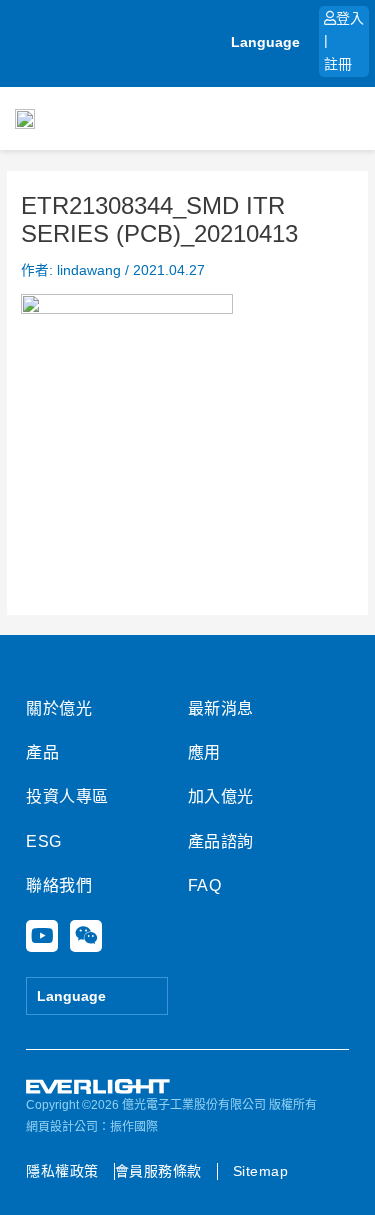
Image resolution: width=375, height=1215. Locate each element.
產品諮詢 (221, 841)
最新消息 (221, 708)
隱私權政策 (62, 1171)
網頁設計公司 (62, 1127)
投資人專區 (67, 796)
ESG (44, 841)
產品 (42, 752)
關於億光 (59, 708)
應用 (204, 752)
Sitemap (261, 1171)
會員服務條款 (158, 1171)
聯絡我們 (59, 885)
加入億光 (221, 796)
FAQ (205, 885)
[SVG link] (98, 1087)
